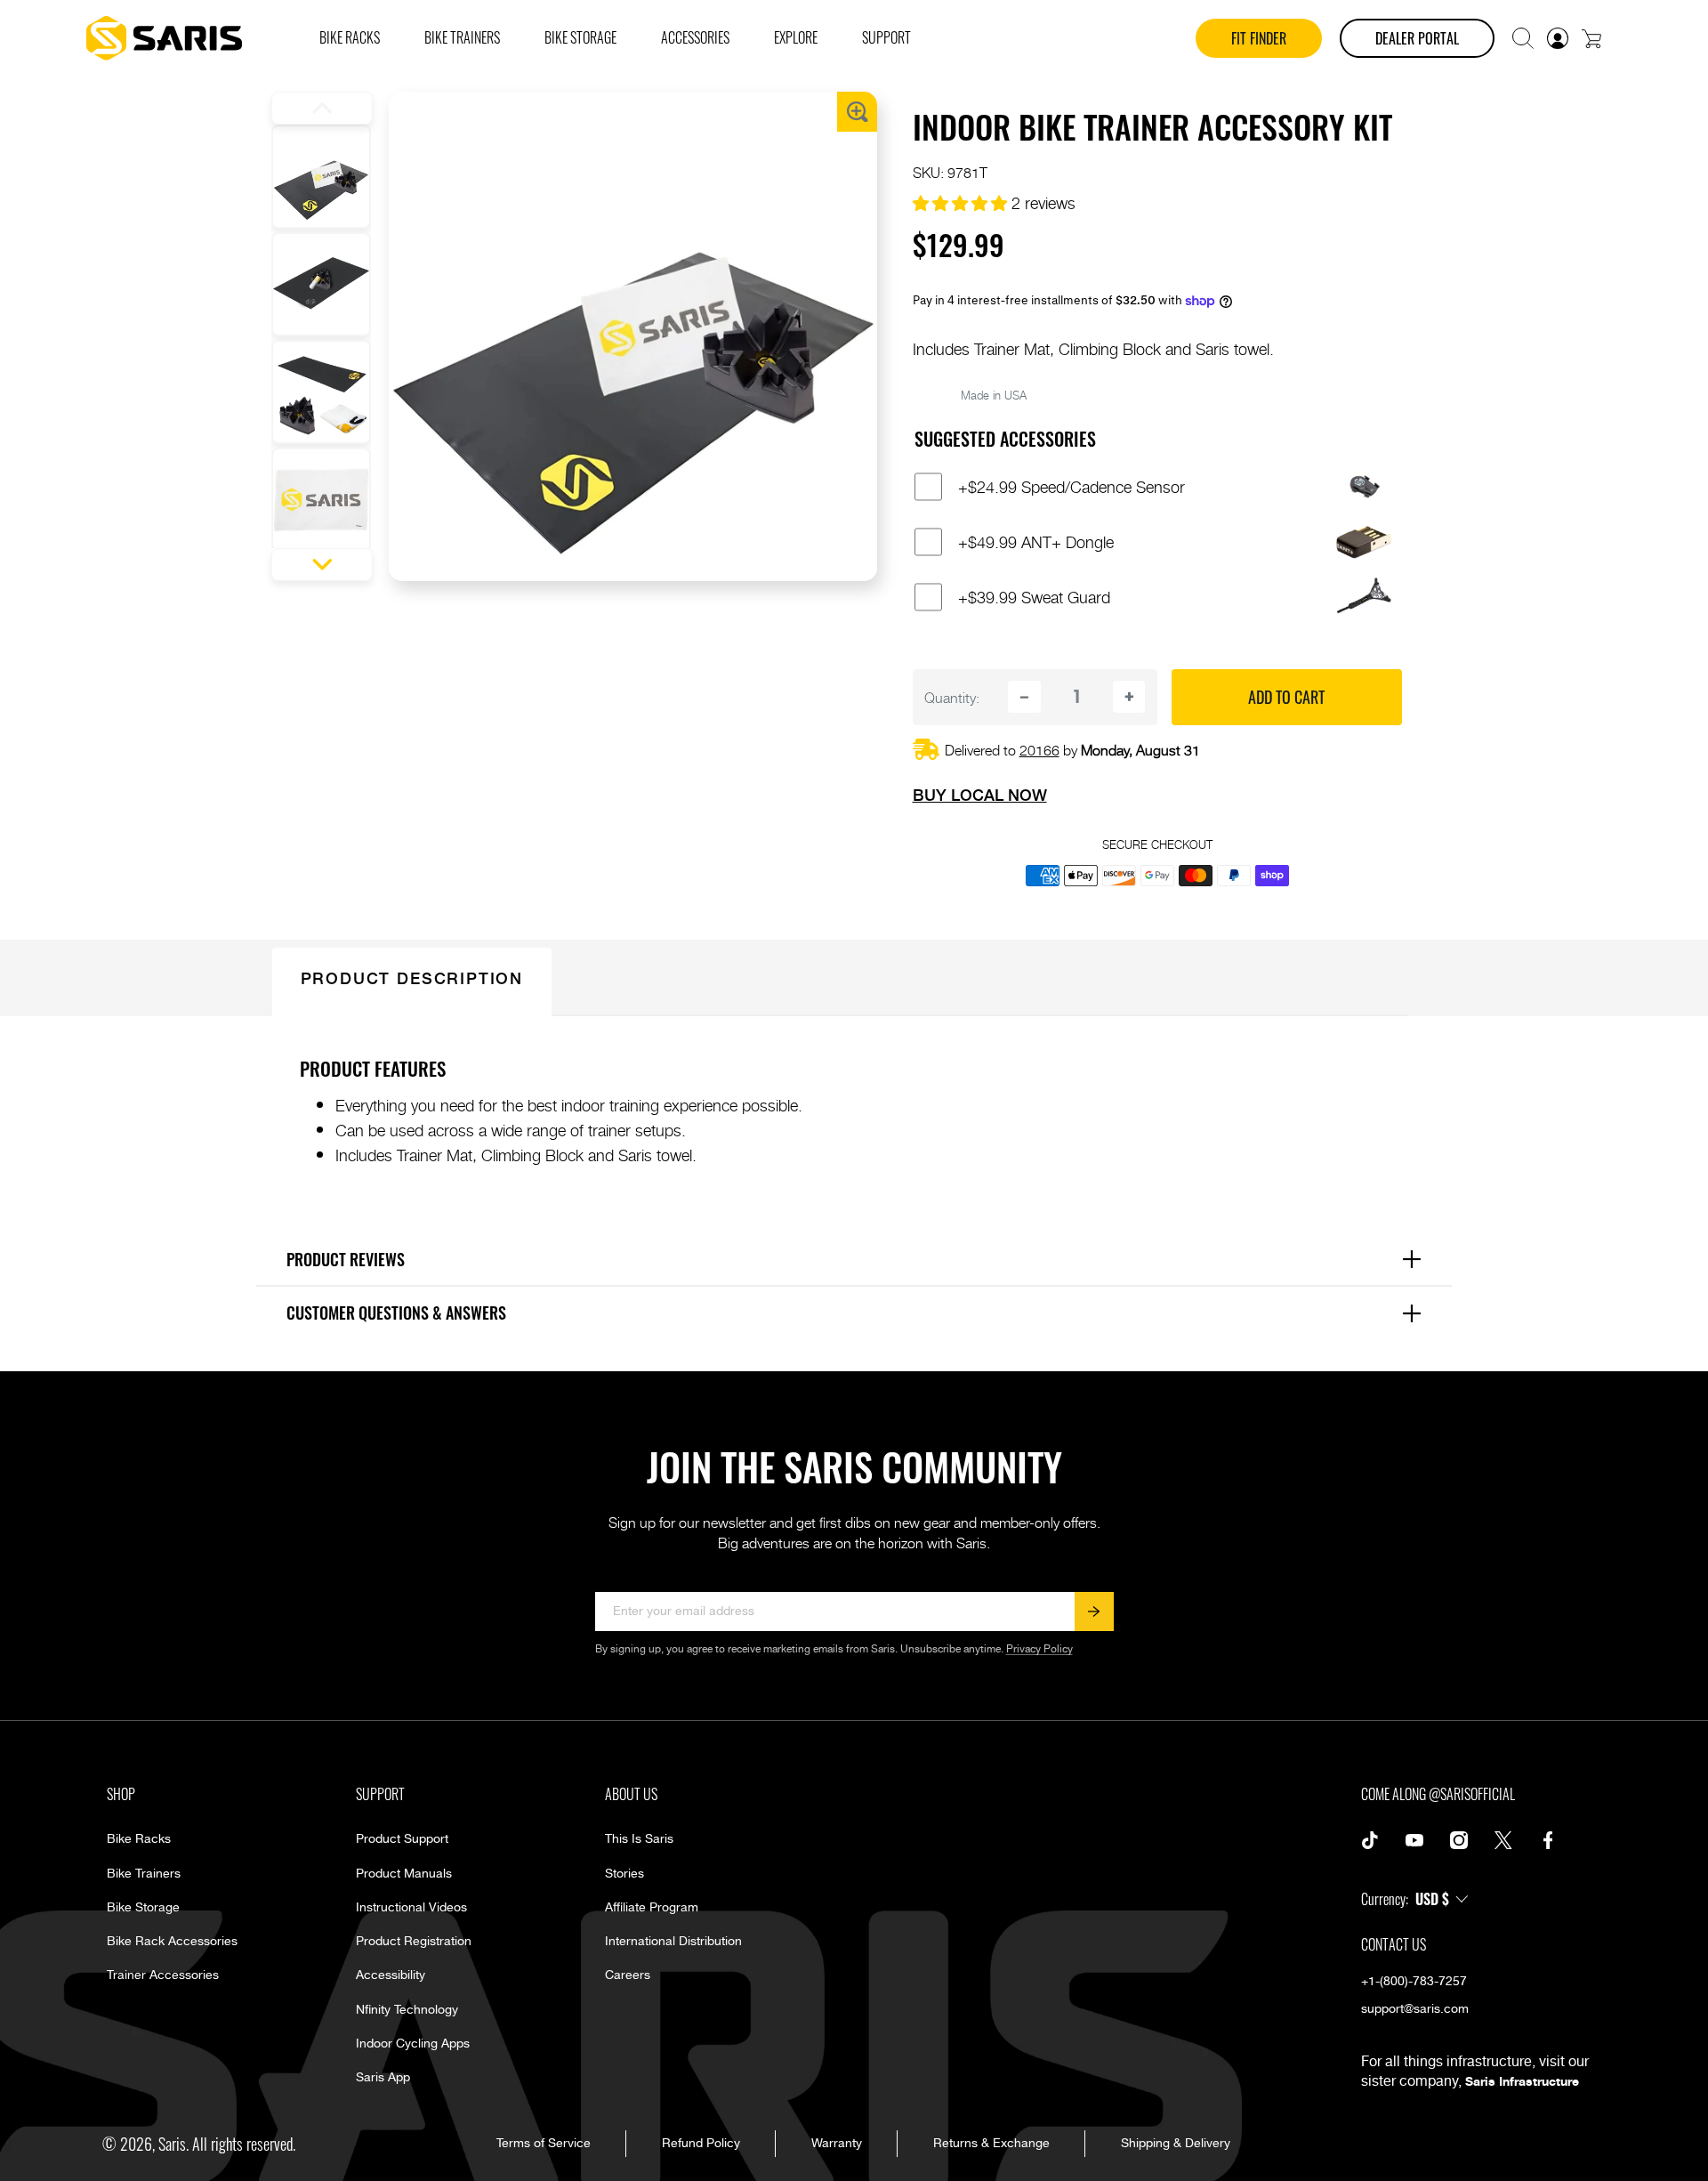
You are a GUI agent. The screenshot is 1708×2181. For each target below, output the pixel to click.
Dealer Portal (1417, 38)
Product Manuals (404, 1874)
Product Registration (414, 1942)
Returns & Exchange (991, 2144)
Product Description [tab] (412, 977)
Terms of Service (544, 2144)
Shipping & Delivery (1176, 2144)
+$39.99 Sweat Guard (1034, 598)
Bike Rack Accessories (172, 1942)
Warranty (837, 2144)
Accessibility (391, 1975)
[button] (1523, 38)
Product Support (402, 1839)
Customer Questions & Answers (861, 1313)
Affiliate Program (652, 1908)
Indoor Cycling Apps (413, 2044)
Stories (624, 1874)
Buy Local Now (980, 795)
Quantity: (952, 697)
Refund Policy (701, 2144)
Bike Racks (139, 1839)
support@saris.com (1415, 2009)
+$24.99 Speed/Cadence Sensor (1072, 487)
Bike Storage (143, 1908)
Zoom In (857, 112)
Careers (628, 1975)
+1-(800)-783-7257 (1414, 1982)
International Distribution (673, 1942)
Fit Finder (1259, 38)
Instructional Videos (411, 1908)
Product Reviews (861, 1258)
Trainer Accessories (163, 1975)
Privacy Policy (1039, 1649)
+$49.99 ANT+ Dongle (1036, 542)
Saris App (383, 2078)
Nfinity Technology (407, 2010)
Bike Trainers (144, 1874)
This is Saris (639, 1839)
